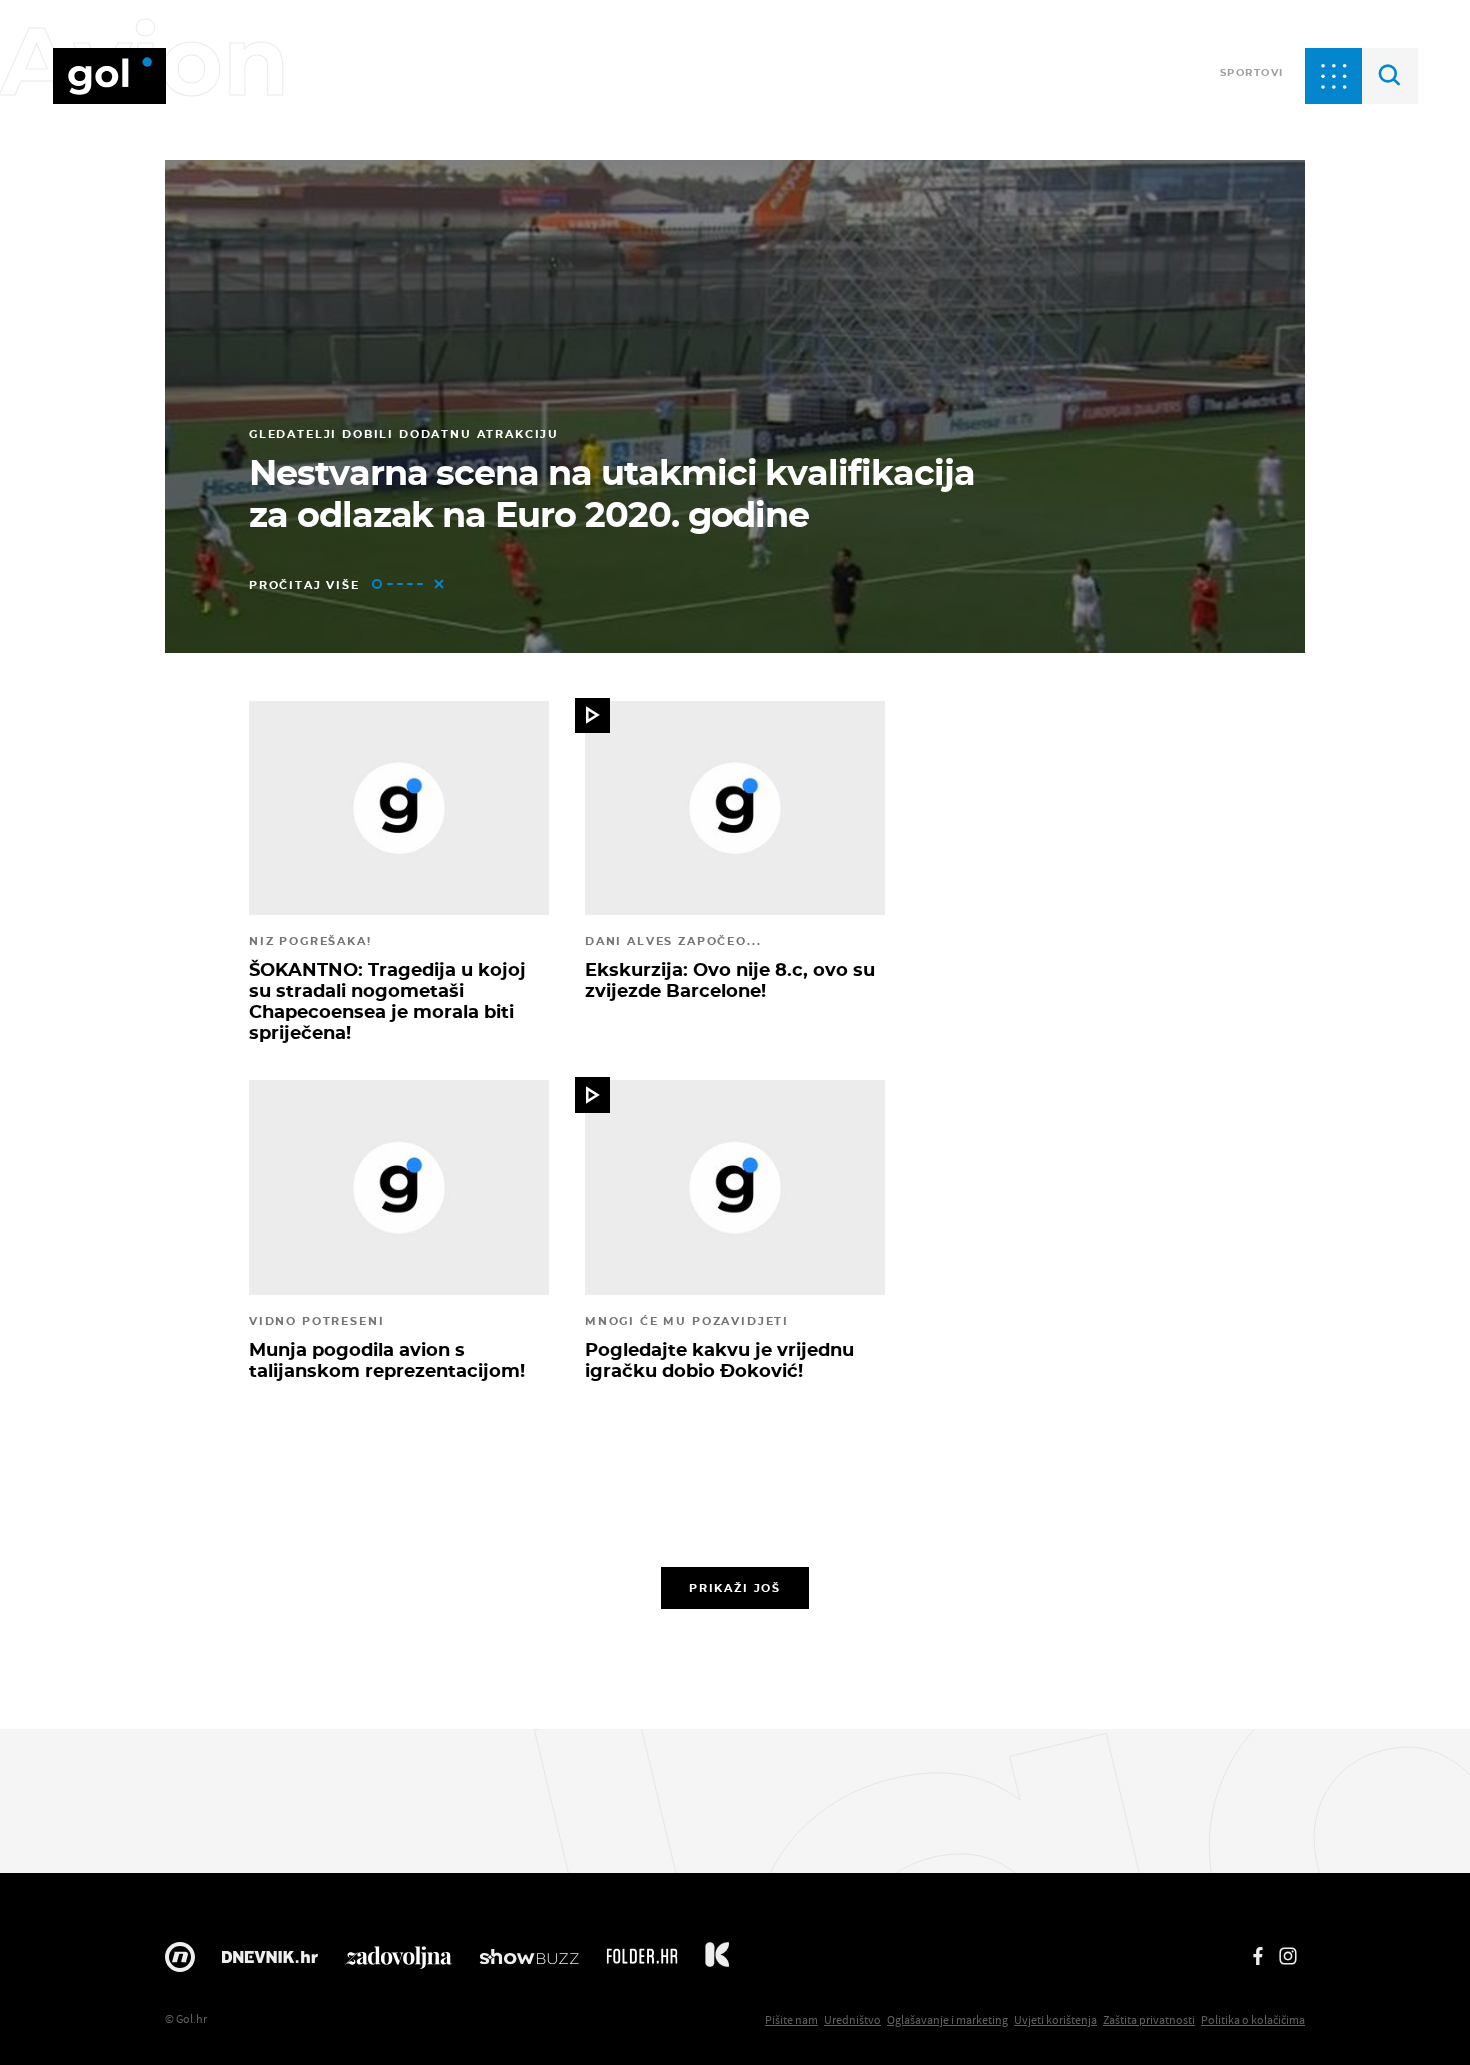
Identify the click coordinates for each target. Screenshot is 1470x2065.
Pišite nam (791, 2019)
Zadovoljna (398, 1962)
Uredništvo (852, 2019)
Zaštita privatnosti (1149, 2019)
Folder (642, 1962)
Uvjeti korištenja (1055, 2019)
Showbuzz (529, 1962)
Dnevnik (270, 1962)
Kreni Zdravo (717, 1962)
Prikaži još (735, 1588)
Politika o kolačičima (1253, 2019)
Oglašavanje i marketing (947, 2019)
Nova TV (180, 1962)
